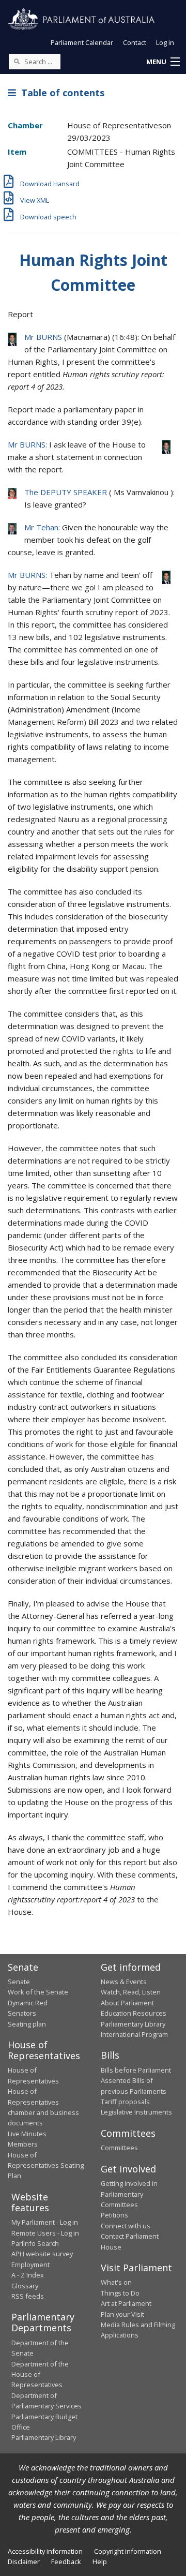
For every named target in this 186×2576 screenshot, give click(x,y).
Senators (22, 2013)
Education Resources (134, 2013)
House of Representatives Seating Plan (46, 2165)
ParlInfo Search (35, 2243)
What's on (116, 2282)
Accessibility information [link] (45, 2551)
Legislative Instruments (136, 2112)
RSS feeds (28, 2296)
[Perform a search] (17, 61)
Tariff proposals (125, 2102)
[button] (163, 62)
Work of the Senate (38, 1992)
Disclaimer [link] (24, 2562)
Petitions (114, 2215)
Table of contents (60, 93)
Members (23, 2144)
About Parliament (127, 2003)
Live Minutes (27, 2134)
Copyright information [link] (128, 2551)
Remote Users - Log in (45, 2233)
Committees (119, 2148)
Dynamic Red (28, 2003)
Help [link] (100, 2562)
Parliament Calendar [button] (82, 42)
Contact (135, 42)
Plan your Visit (122, 2314)
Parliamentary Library (133, 2024)
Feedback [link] (66, 2562)
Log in (165, 42)
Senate (19, 1982)
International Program (134, 2034)
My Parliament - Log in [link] (45, 2222)
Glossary (25, 2286)
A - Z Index (28, 2275)
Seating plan (27, 2024)
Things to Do (120, 2293)
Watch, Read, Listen (131, 1992)
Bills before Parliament (136, 2070)
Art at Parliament (126, 2303)
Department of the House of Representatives (40, 2374)
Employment (30, 2265)
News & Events (124, 1982)
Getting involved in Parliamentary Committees (129, 2194)
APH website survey (42, 2254)
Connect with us (126, 2226)
